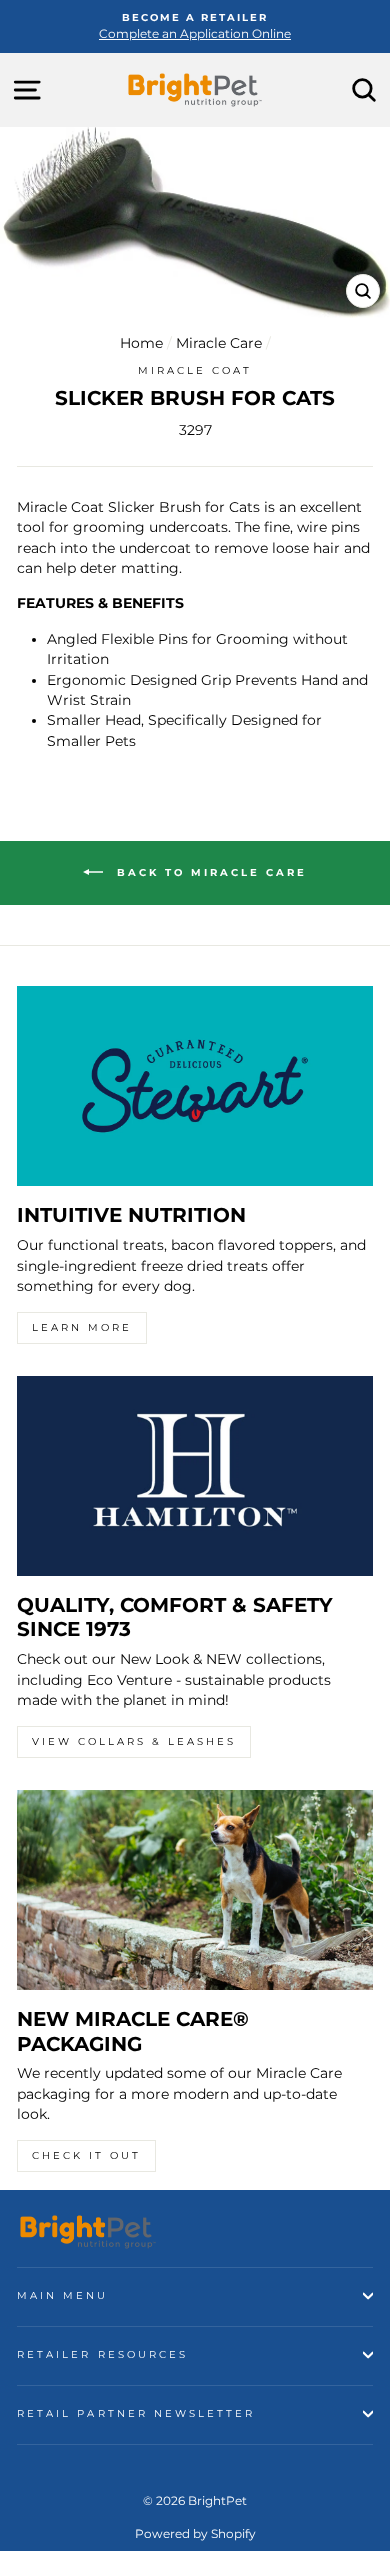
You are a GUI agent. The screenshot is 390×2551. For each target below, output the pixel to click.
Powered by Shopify (195, 2533)
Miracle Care (219, 343)
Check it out (86, 2155)
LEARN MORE (82, 1327)
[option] (195, 26)
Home (141, 343)
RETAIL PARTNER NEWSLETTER (136, 2413)
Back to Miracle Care (209, 872)
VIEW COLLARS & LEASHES (134, 1741)
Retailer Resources (102, 2354)
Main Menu (63, 2295)
